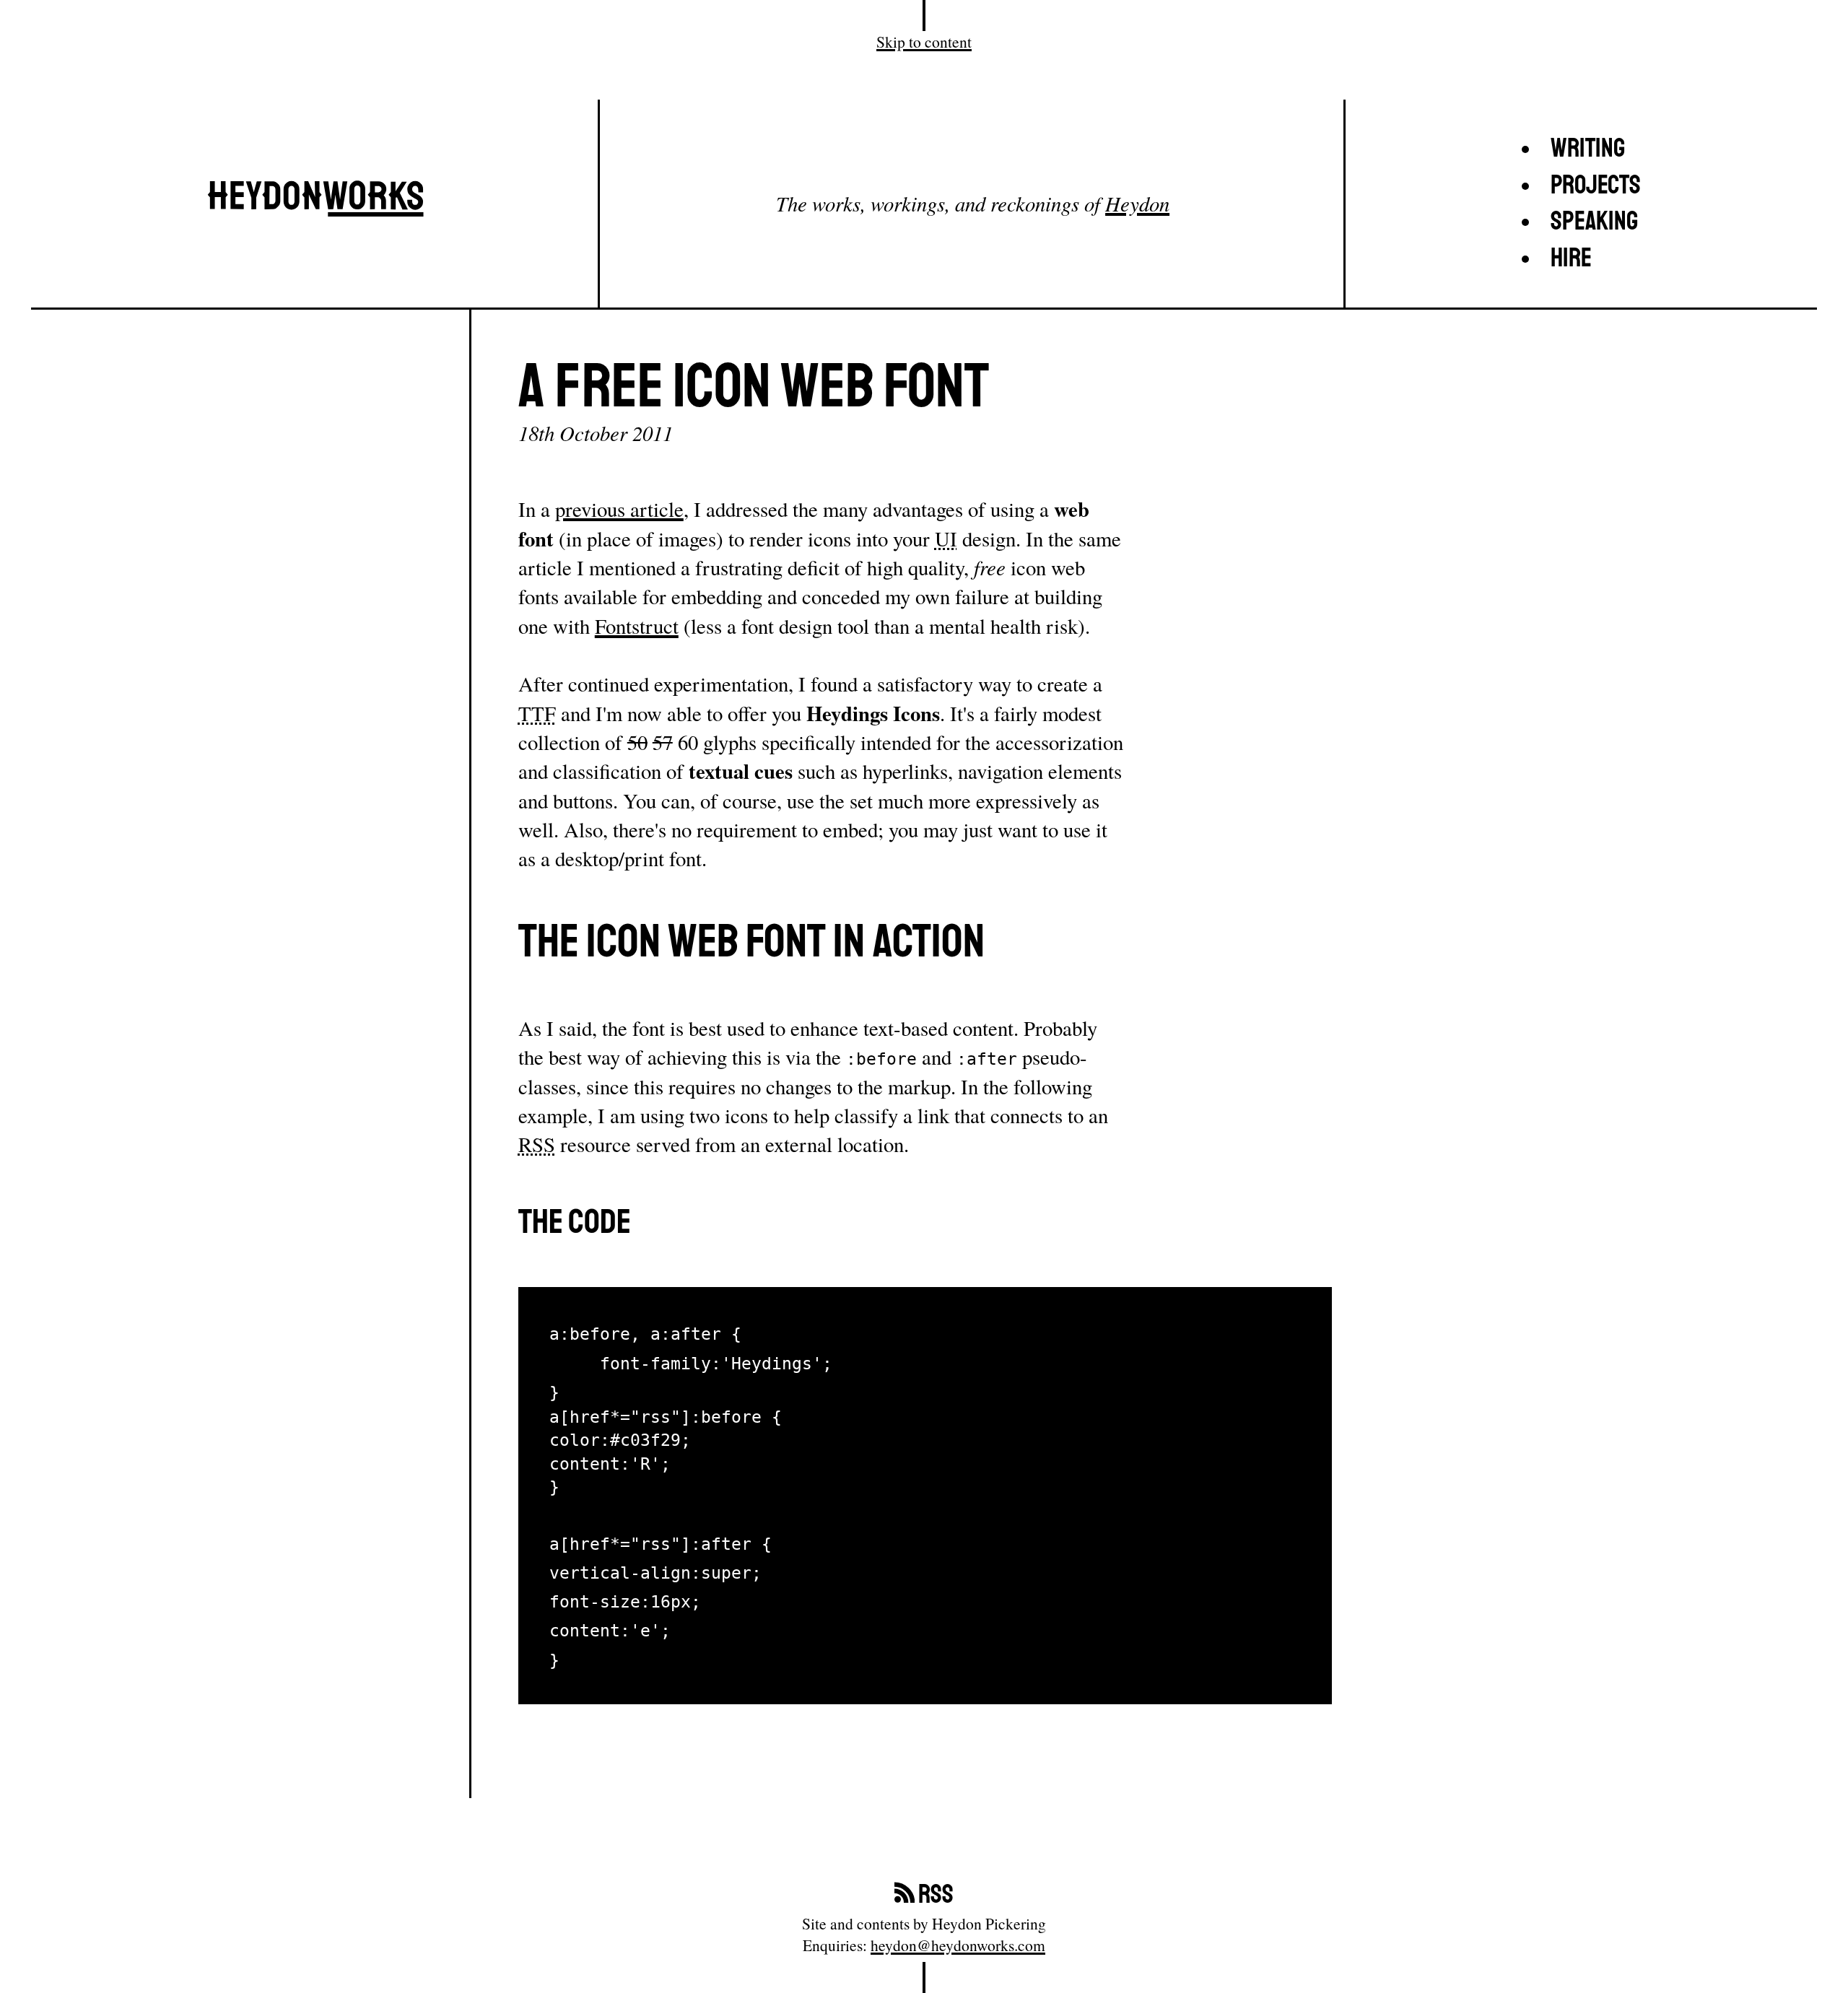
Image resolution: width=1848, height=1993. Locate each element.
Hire (1571, 258)
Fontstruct (637, 626)
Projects (1596, 186)
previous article (619, 509)
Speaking (1594, 222)
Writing (1588, 149)
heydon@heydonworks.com (958, 1945)
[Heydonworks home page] (315, 204)
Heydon (1137, 203)
